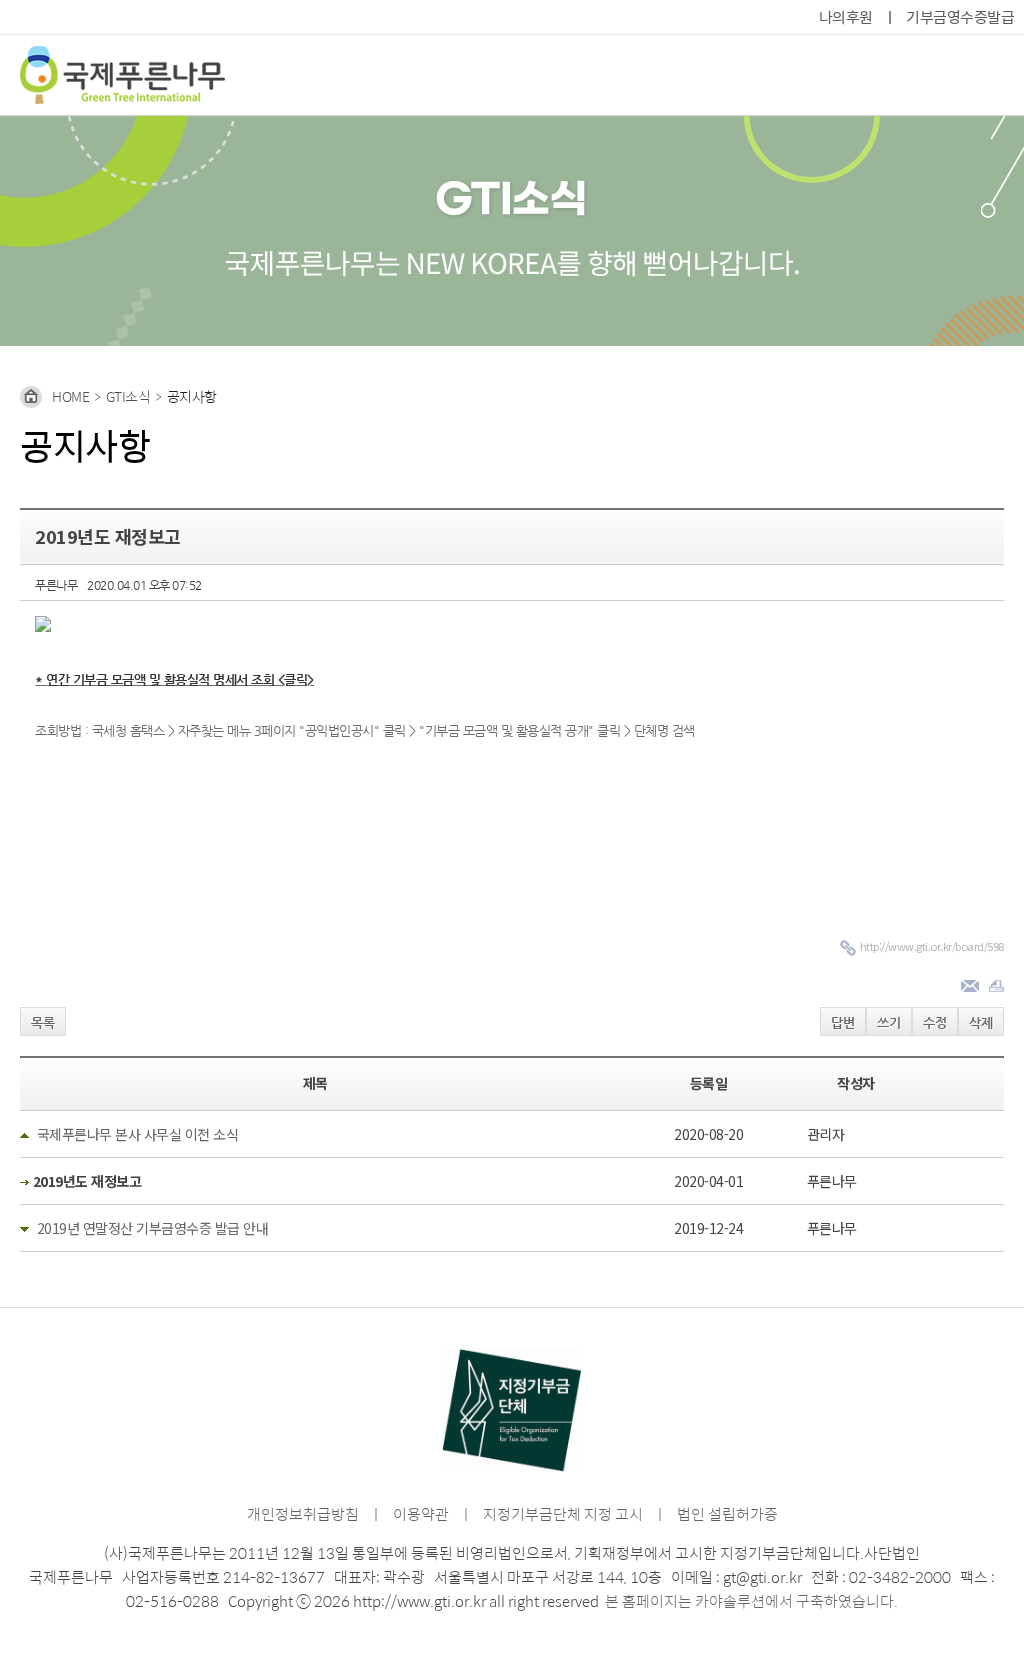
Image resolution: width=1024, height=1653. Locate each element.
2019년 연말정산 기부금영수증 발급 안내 (153, 1228)
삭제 (981, 1022)
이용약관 (421, 1513)
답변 (843, 1022)
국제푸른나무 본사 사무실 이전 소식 (138, 1134)
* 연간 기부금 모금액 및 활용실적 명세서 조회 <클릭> (174, 679)
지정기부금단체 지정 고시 (563, 1513)
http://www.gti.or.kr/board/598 (932, 946)
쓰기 (889, 1022)
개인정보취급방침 (303, 1513)
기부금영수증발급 (960, 16)
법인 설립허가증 (727, 1513)
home (70, 396)
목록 (43, 1022)
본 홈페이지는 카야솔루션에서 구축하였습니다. (751, 1600)
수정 (935, 1022)
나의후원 (846, 16)
